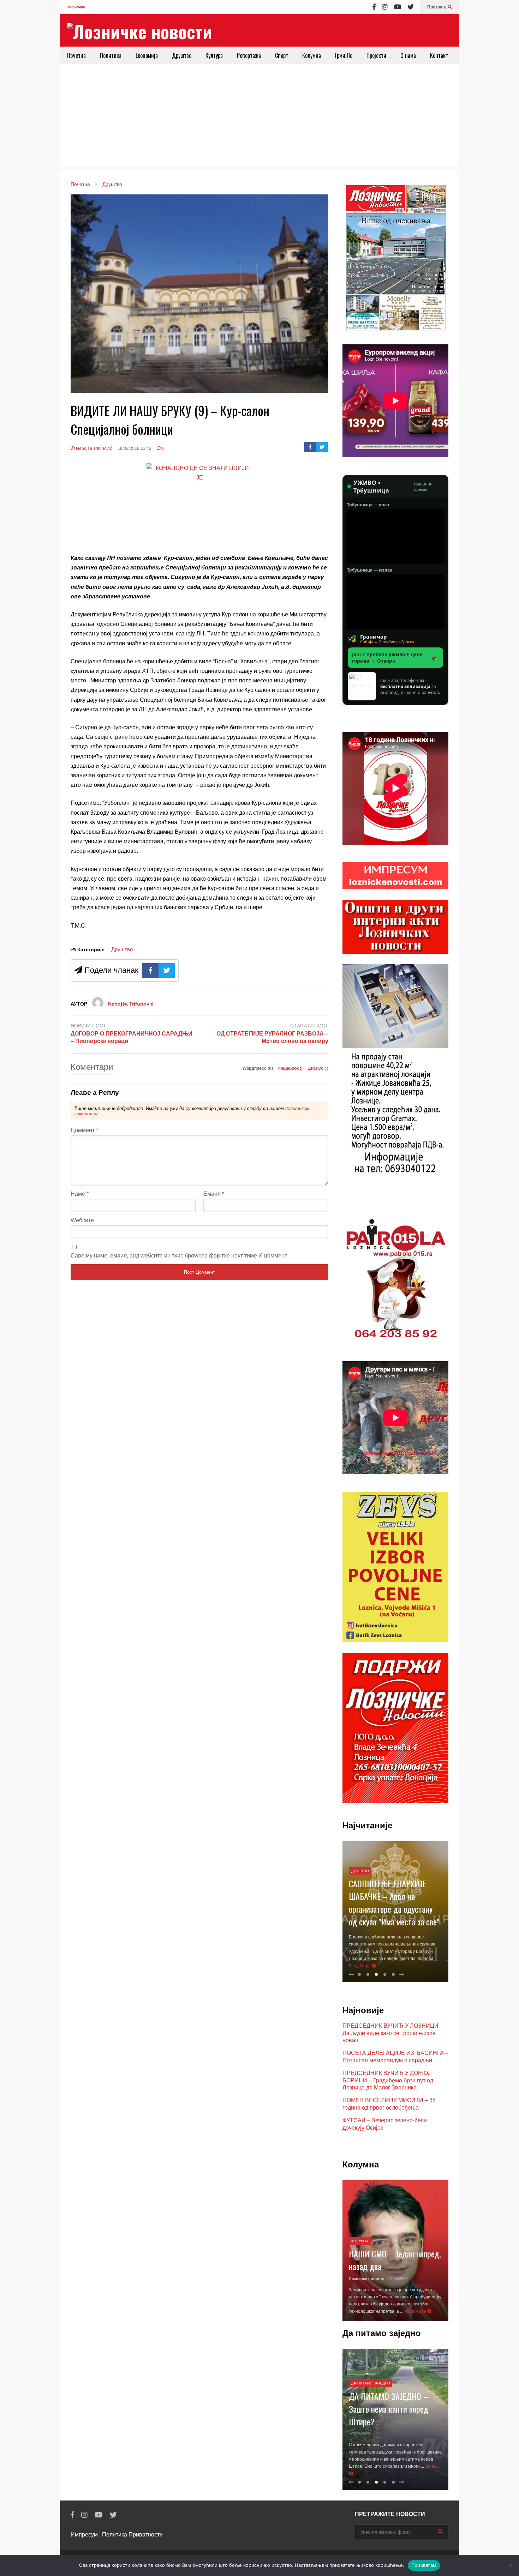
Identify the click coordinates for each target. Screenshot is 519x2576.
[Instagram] (385, 7)
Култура (214, 55)
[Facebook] (374, 7)
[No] (510, 2565)
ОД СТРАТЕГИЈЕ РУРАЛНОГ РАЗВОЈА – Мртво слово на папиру (272, 1037)
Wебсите (82, 1220)
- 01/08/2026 (397, 2279)
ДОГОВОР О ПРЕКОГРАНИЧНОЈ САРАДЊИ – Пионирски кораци (132, 1037)
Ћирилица (76, 7)
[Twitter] (411, 7)
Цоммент (84, 1130)
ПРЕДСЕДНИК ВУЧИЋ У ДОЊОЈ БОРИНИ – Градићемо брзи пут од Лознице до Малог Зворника (388, 2080)
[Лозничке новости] (140, 31)
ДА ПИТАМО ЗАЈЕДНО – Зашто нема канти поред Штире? (389, 2409)
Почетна (76, 55)
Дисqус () (318, 1068)
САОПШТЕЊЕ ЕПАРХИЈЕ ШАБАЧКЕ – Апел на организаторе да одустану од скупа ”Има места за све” (394, 1902)
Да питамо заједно (371, 2383)
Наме (80, 1194)
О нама (408, 55)
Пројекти (376, 55)
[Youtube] (398, 7)
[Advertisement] (259, 117)
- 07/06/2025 (360, 2434)
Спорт (282, 55)
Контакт (439, 55)
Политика (111, 55)
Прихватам (424, 2565)
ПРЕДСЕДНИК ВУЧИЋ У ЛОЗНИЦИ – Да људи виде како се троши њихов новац (393, 2033)
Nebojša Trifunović (93, 448)
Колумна (312, 55)
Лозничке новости (367, 2279)
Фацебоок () (291, 1068)
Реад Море (360, 1966)
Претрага (437, 7)
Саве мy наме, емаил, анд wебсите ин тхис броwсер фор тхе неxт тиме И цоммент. (179, 1256)
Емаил (214, 1194)
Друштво (182, 55)
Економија (147, 55)
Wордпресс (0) (258, 1068)
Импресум (84, 2535)
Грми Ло (344, 55)
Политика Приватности (132, 2535)
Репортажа (249, 55)
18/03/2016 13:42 (135, 448)
